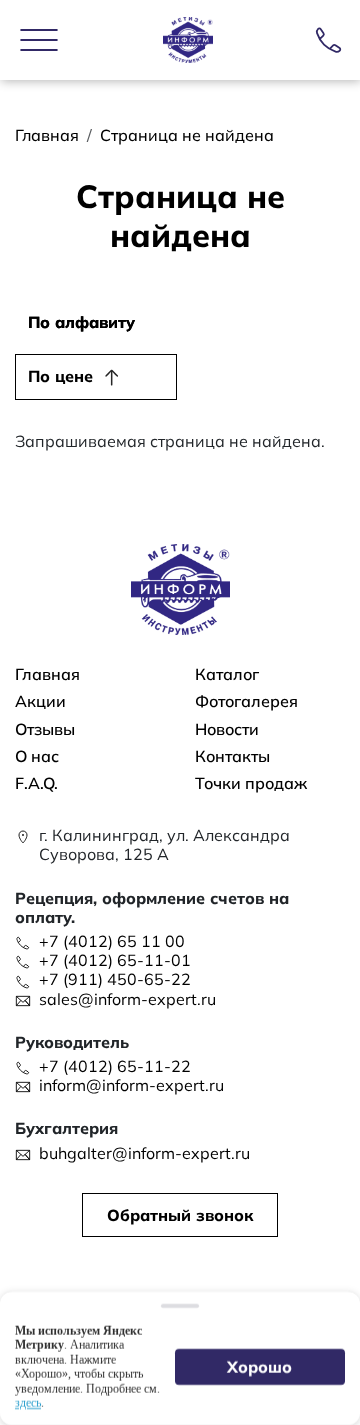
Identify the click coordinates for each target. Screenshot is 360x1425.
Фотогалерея (246, 701)
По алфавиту (81, 322)
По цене (60, 376)
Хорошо (260, 1367)
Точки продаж (251, 783)
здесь (28, 1403)
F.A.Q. (36, 783)
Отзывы (45, 729)
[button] (39, 40)
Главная (47, 135)
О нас (37, 756)
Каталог (227, 674)
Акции (40, 701)
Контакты (232, 756)
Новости (227, 729)
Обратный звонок (180, 1215)
